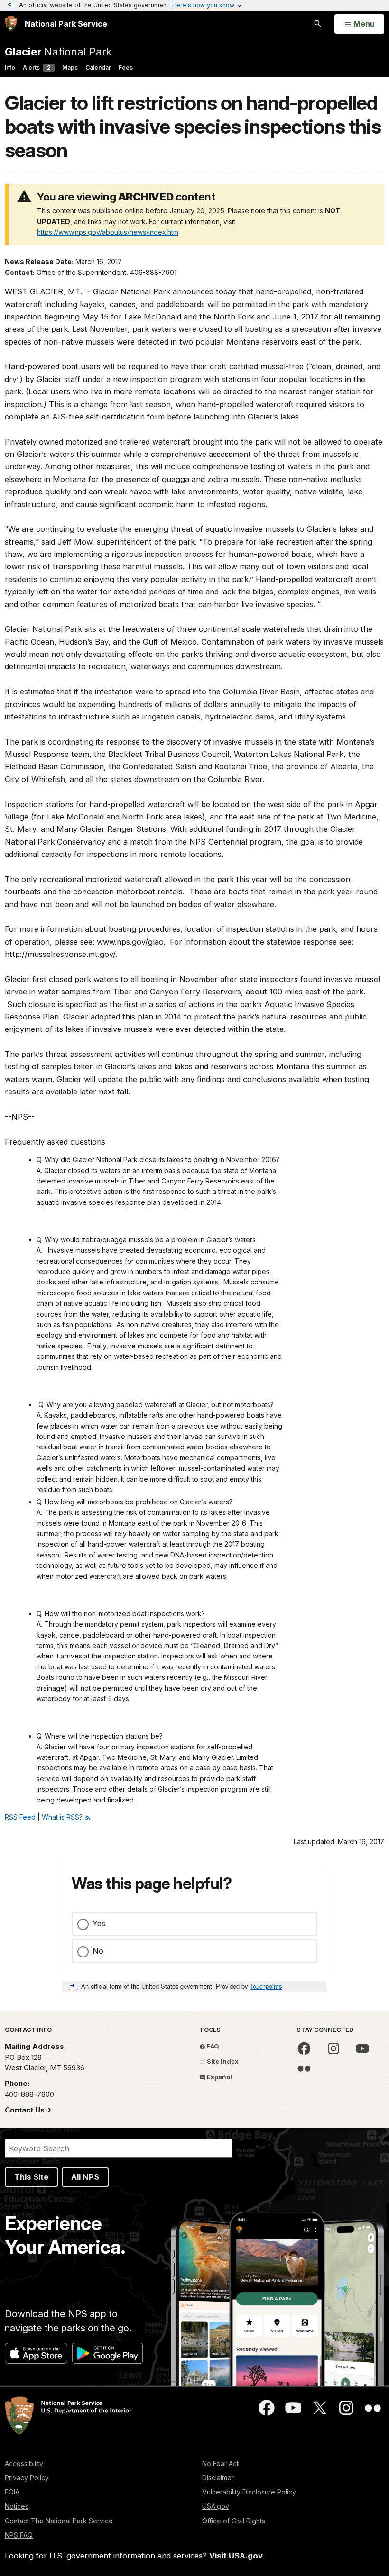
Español (219, 2077)
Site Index (222, 2061)
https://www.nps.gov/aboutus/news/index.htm (108, 232)
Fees (126, 68)
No (98, 1951)
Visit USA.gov (236, 2556)
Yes (99, 1923)
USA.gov (216, 2506)
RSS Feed (20, 1817)
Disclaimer (218, 2478)
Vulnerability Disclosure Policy (249, 2492)
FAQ (212, 2046)
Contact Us (26, 2110)
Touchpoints (266, 1986)
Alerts (37, 68)
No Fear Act (220, 2463)
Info (10, 68)
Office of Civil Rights (234, 2521)
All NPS (85, 2177)
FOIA (12, 2492)
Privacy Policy (27, 2478)
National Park (58, 51)
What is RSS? (63, 1817)
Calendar (98, 68)
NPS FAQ (19, 2535)
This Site (31, 2177)
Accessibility (24, 2463)
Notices (17, 2506)
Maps (70, 68)
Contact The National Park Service (59, 2521)
